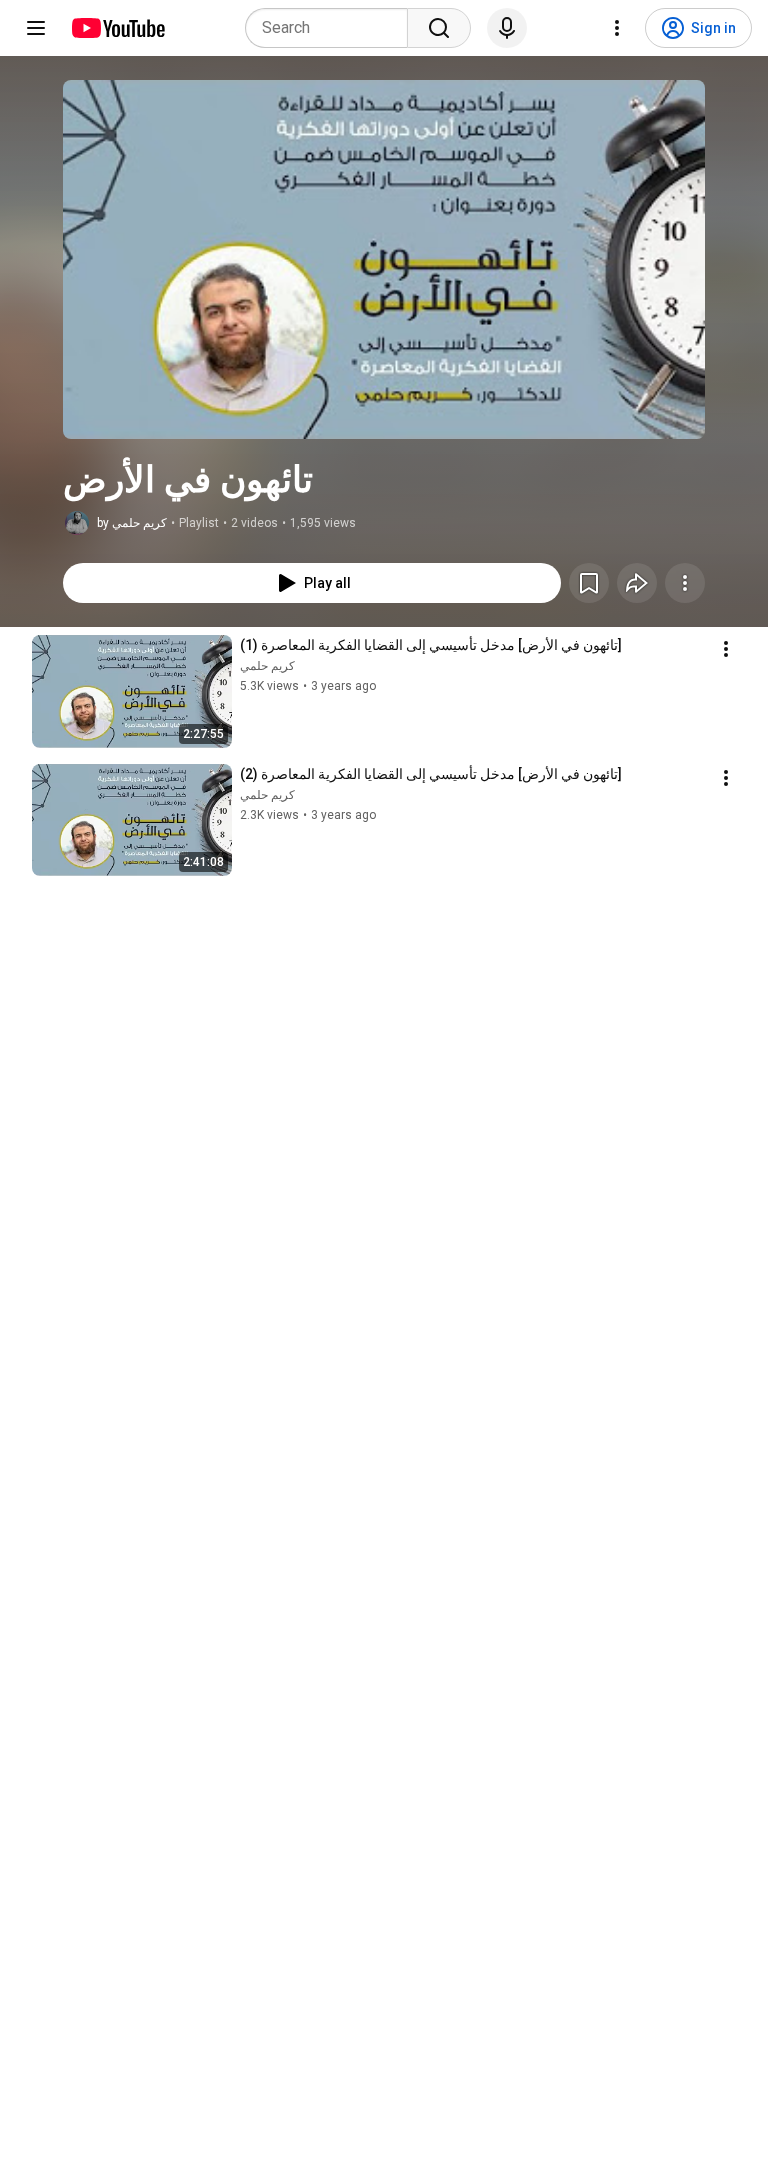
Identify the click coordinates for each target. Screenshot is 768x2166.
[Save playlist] (589, 583)
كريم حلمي (267, 666)
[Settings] (617, 28)
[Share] (637, 583)
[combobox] (332, 28)
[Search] (439, 28)
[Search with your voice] (507, 28)
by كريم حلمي (132, 523)
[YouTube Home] (117, 28)
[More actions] (685, 583)
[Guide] (36, 28)
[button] (384, 259)
